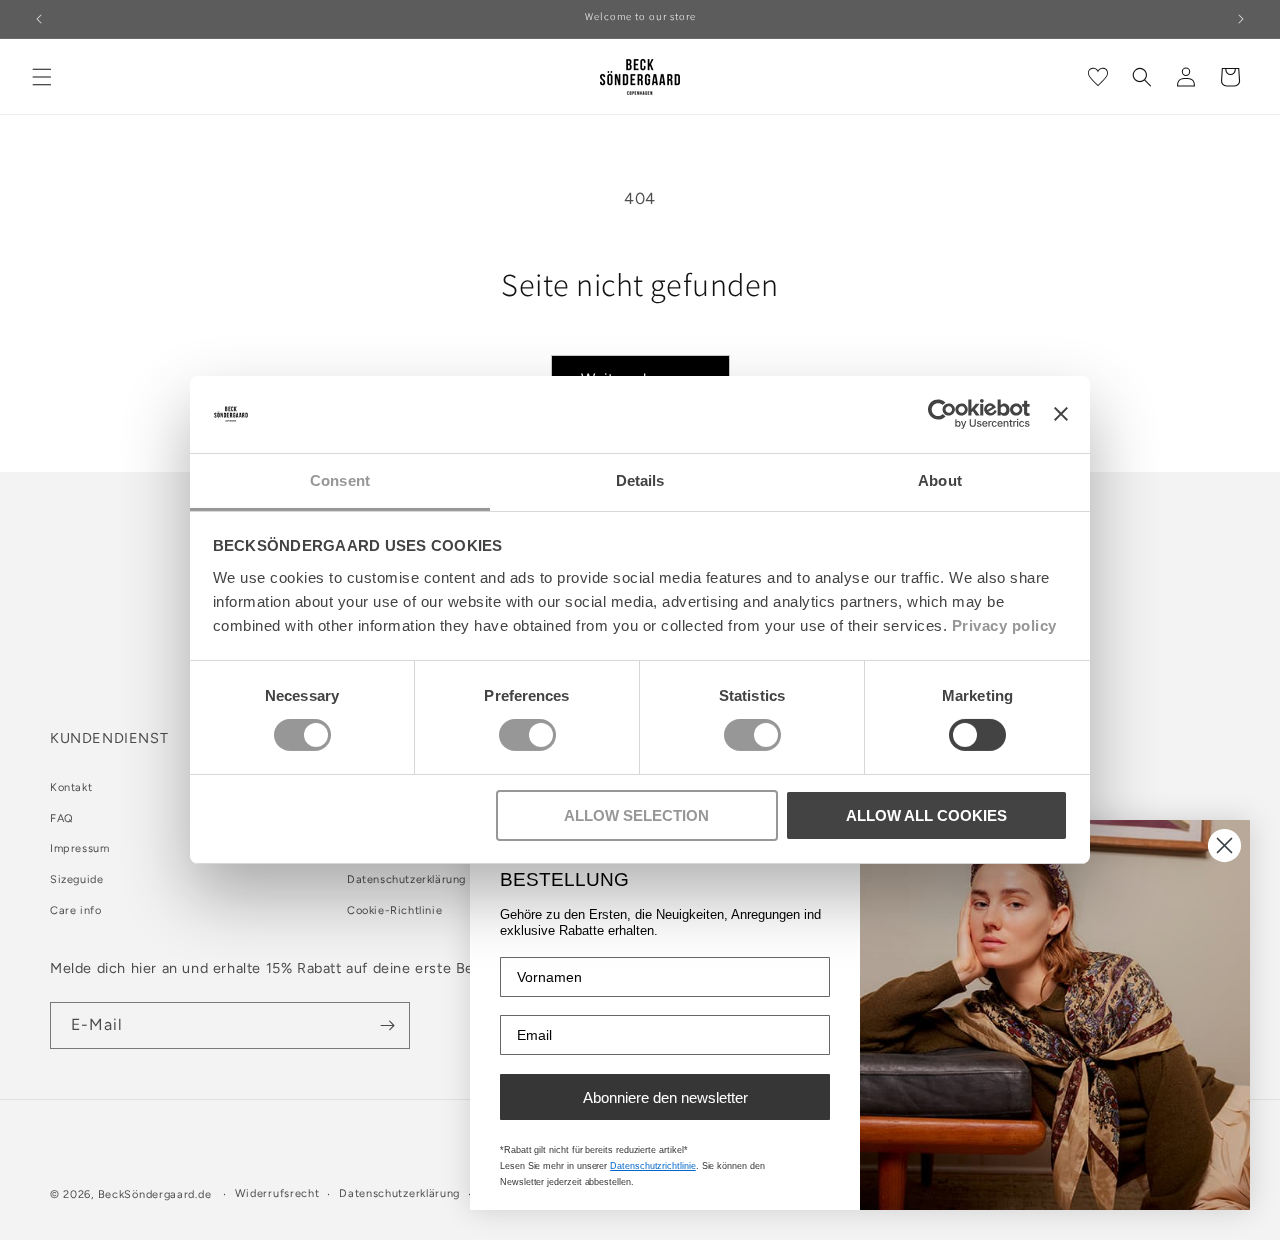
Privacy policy (1004, 625)
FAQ (62, 818)
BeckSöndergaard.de (156, 1194)
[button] (42, 77)
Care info (75, 910)
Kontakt (71, 787)
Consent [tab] (340, 480)
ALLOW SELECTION (636, 815)
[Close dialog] (1224, 845)
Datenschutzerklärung (406, 879)
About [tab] (940, 480)
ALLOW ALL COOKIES (926, 815)
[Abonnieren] (387, 1025)
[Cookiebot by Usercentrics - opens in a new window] (942, 414)
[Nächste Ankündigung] (1241, 19)
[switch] (527, 735)
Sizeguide (76, 879)
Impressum (79, 848)
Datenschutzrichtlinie (653, 1166)
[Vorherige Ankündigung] (39, 19)
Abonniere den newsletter (665, 1097)
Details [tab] (640, 480)
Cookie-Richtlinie (394, 910)
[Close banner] (1061, 414)
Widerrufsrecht (277, 1193)
